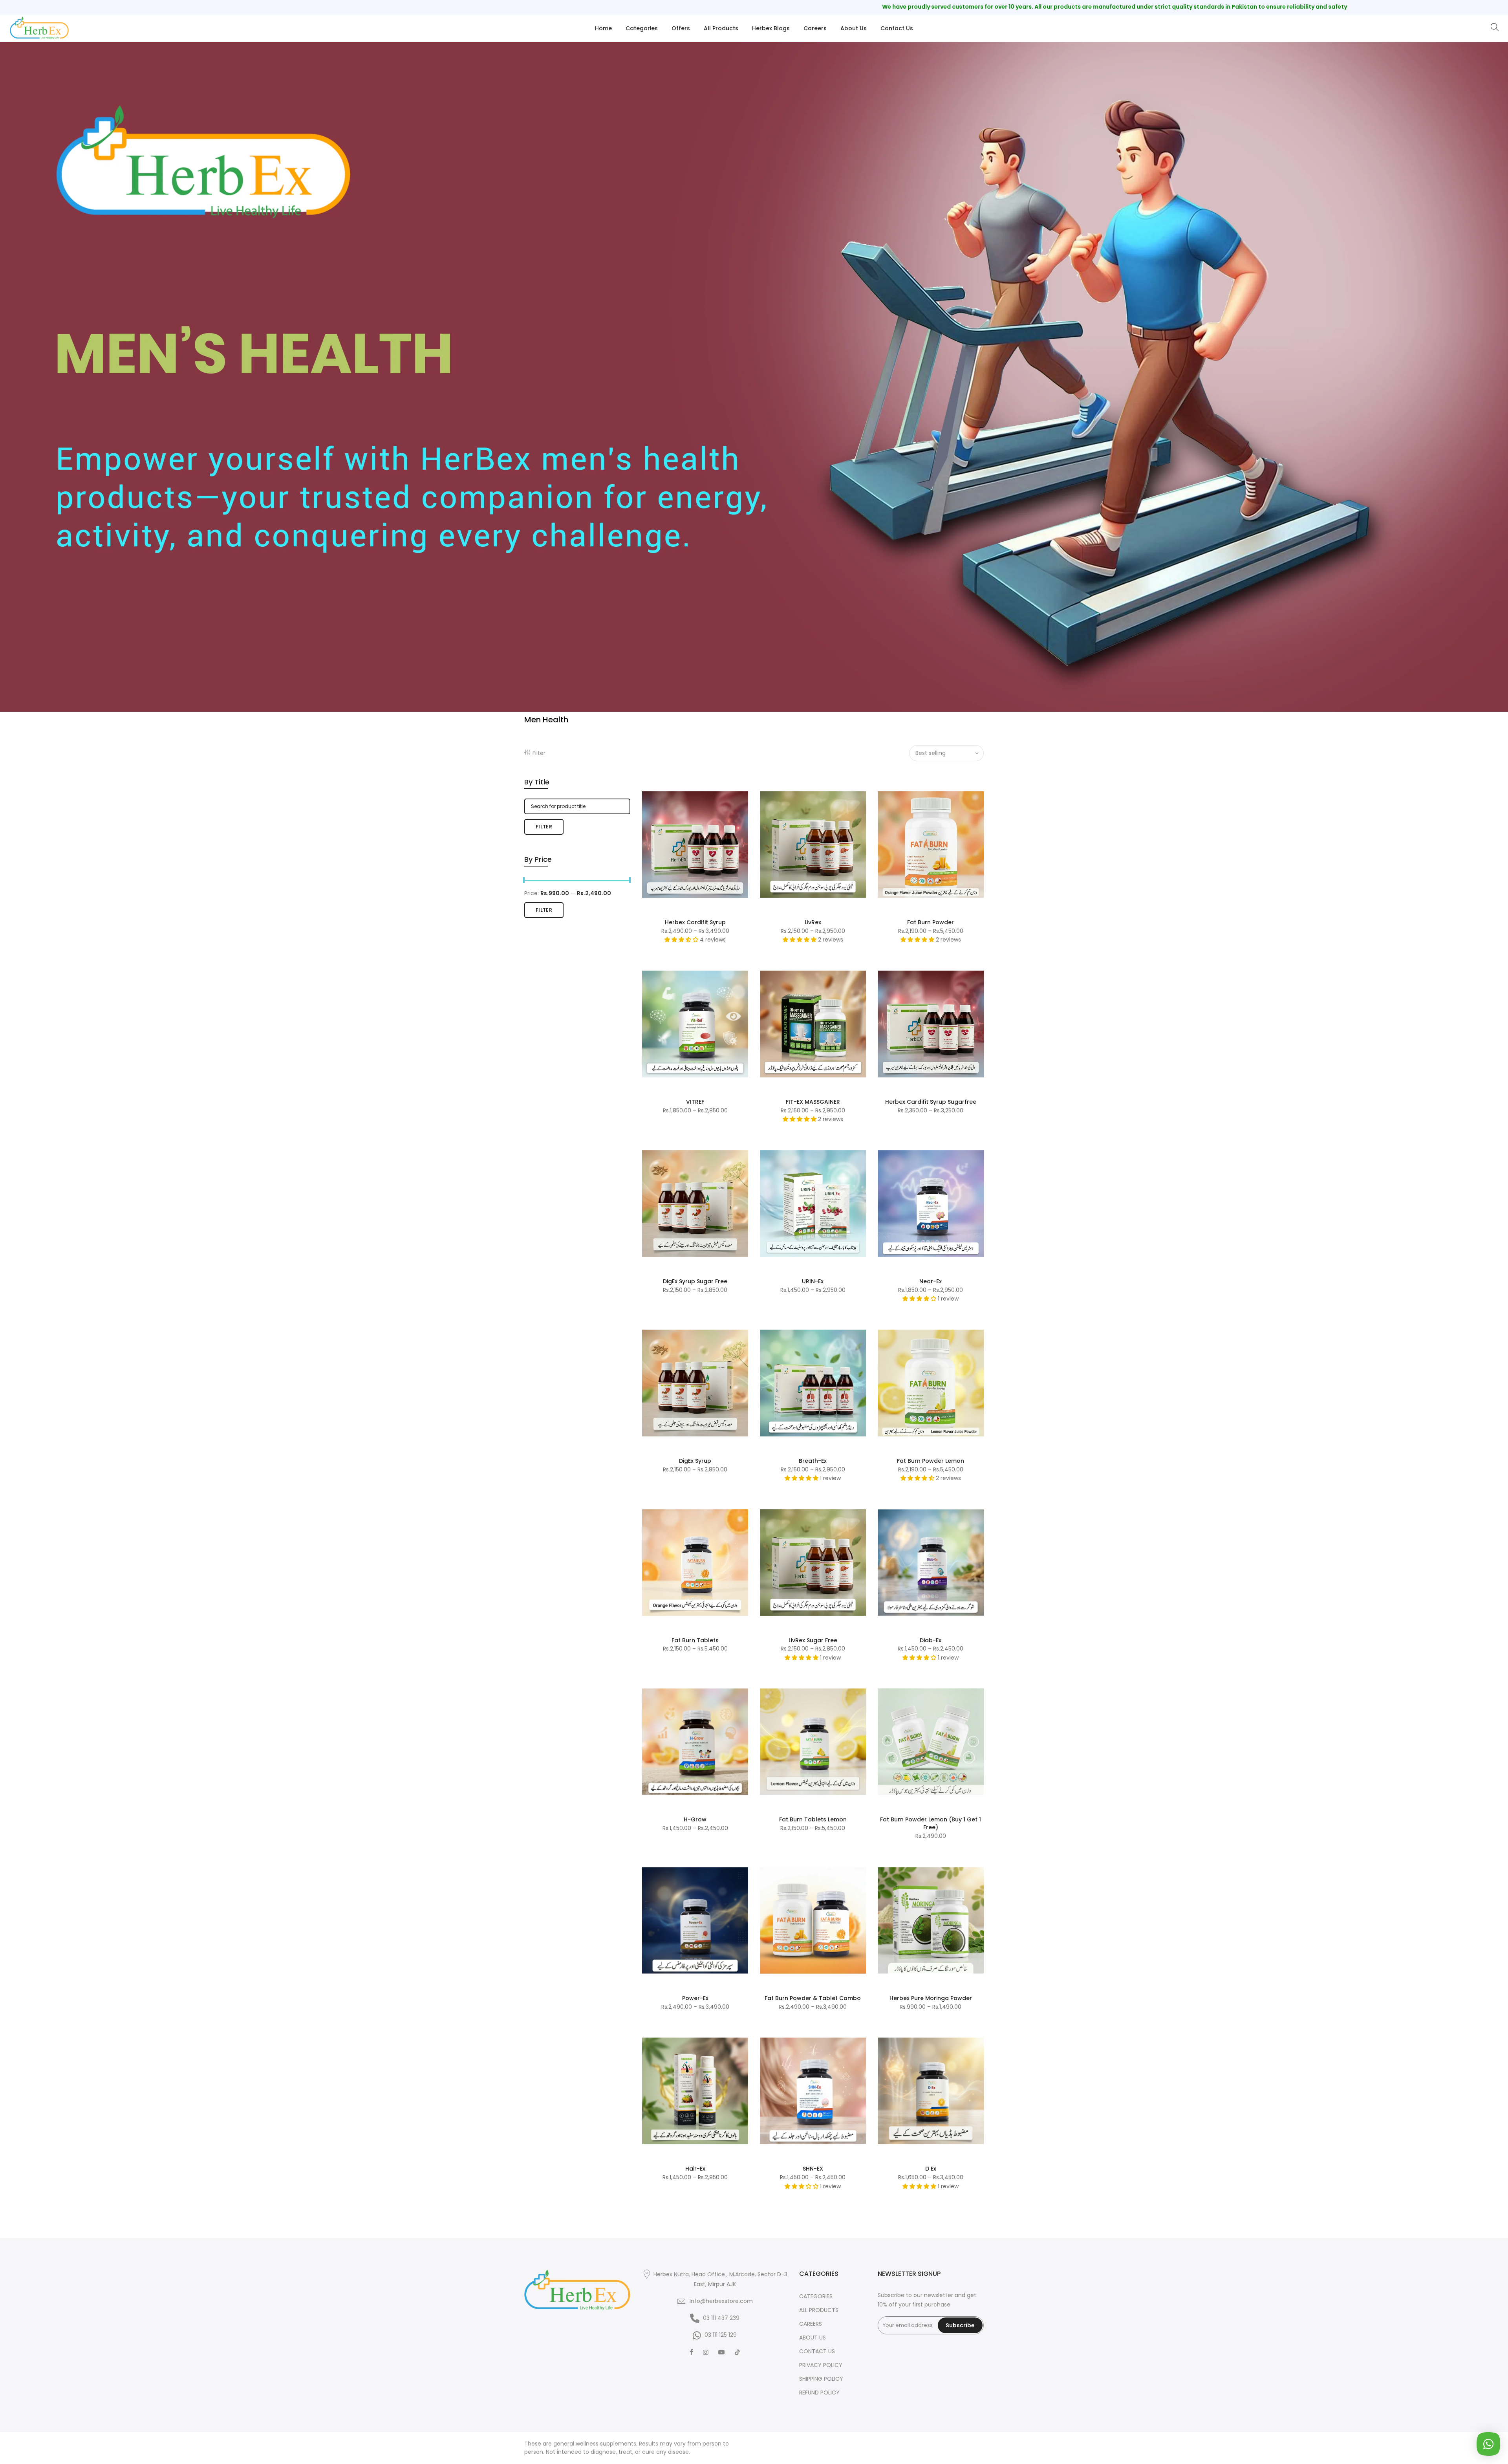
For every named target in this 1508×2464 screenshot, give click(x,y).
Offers (681, 28)
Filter (539, 753)
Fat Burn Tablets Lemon (813, 1819)
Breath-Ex (813, 1461)
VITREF (695, 1102)
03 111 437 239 (721, 2318)
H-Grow (695, 1819)
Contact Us (897, 28)
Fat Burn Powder (931, 922)
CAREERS (811, 2324)
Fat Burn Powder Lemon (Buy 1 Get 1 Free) (931, 1823)
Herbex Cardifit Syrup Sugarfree (931, 1102)
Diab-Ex (931, 1640)
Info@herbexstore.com (721, 2301)
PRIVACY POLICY (821, 2365)
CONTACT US (817, 2351)
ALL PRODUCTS (819, 2310)
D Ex (931, 2169)
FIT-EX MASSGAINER (813, 1102)
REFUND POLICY (819, 2393)
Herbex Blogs (771, 28)
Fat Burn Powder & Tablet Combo (813, 1998)
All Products (721, 28)
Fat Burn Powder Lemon (931, 1461)
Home (603, 28)
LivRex (813, 922)
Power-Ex (695, 1998)
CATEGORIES (816, 2296)
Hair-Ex (695, 2169)
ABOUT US (813, 2338)
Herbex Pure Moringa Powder (931, 1998)
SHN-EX (813, 2169)
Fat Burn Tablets (695, 1640)
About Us (854, 28)
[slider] (524, 881)
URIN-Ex (813, 1281)
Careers (815, 28)
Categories (642, 28)
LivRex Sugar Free (813, 1640)
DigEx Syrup (695, 1461)
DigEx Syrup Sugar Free (695, 1281)
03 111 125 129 (721, 2335)
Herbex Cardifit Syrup (695, 922)
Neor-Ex (931, 1281)
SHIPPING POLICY (821, 2379)
